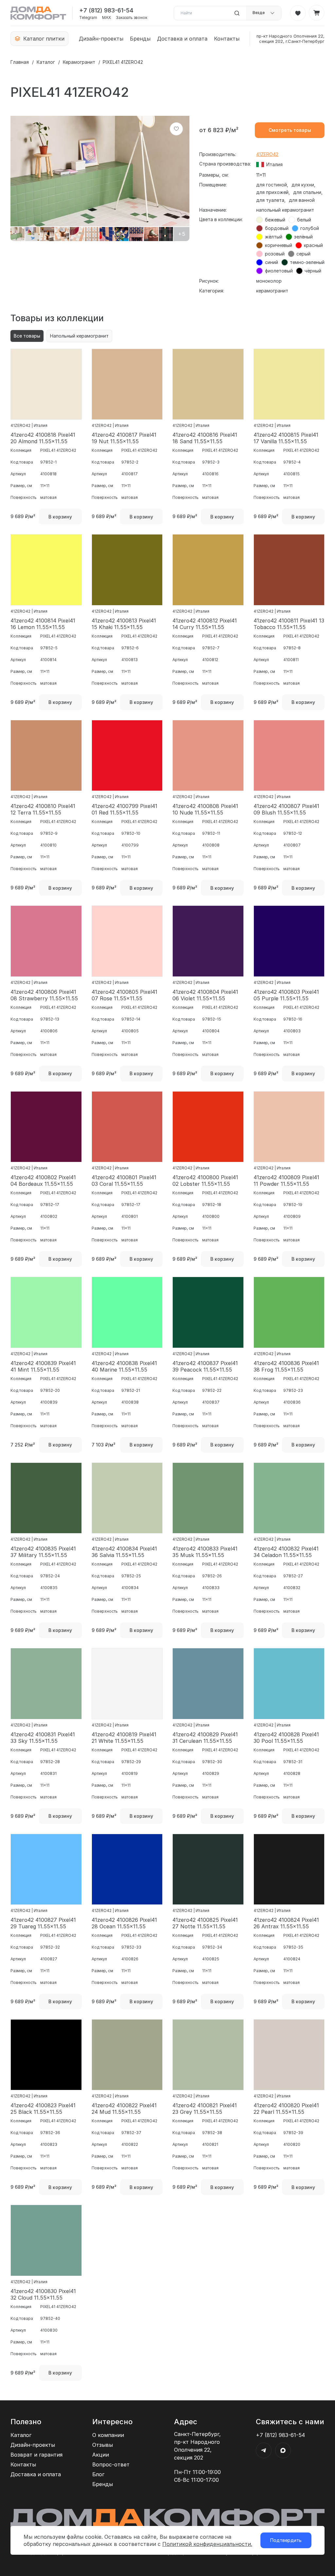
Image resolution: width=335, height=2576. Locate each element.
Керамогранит (79, 62)
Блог (98, 2474)
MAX (106, 18)
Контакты (227, 39)
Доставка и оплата (182, 39)
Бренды (140, 39)
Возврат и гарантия (36, 2455)
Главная (20, 62)
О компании (108, 2435)
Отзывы (103, 2445)
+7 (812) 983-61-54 (106, 10)
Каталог (46, 62)
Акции (101, 2455)
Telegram (88, 18)
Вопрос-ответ (111, 2464)
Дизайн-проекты (101, 39)
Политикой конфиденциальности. (207, 2544)
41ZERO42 (267, 154)
